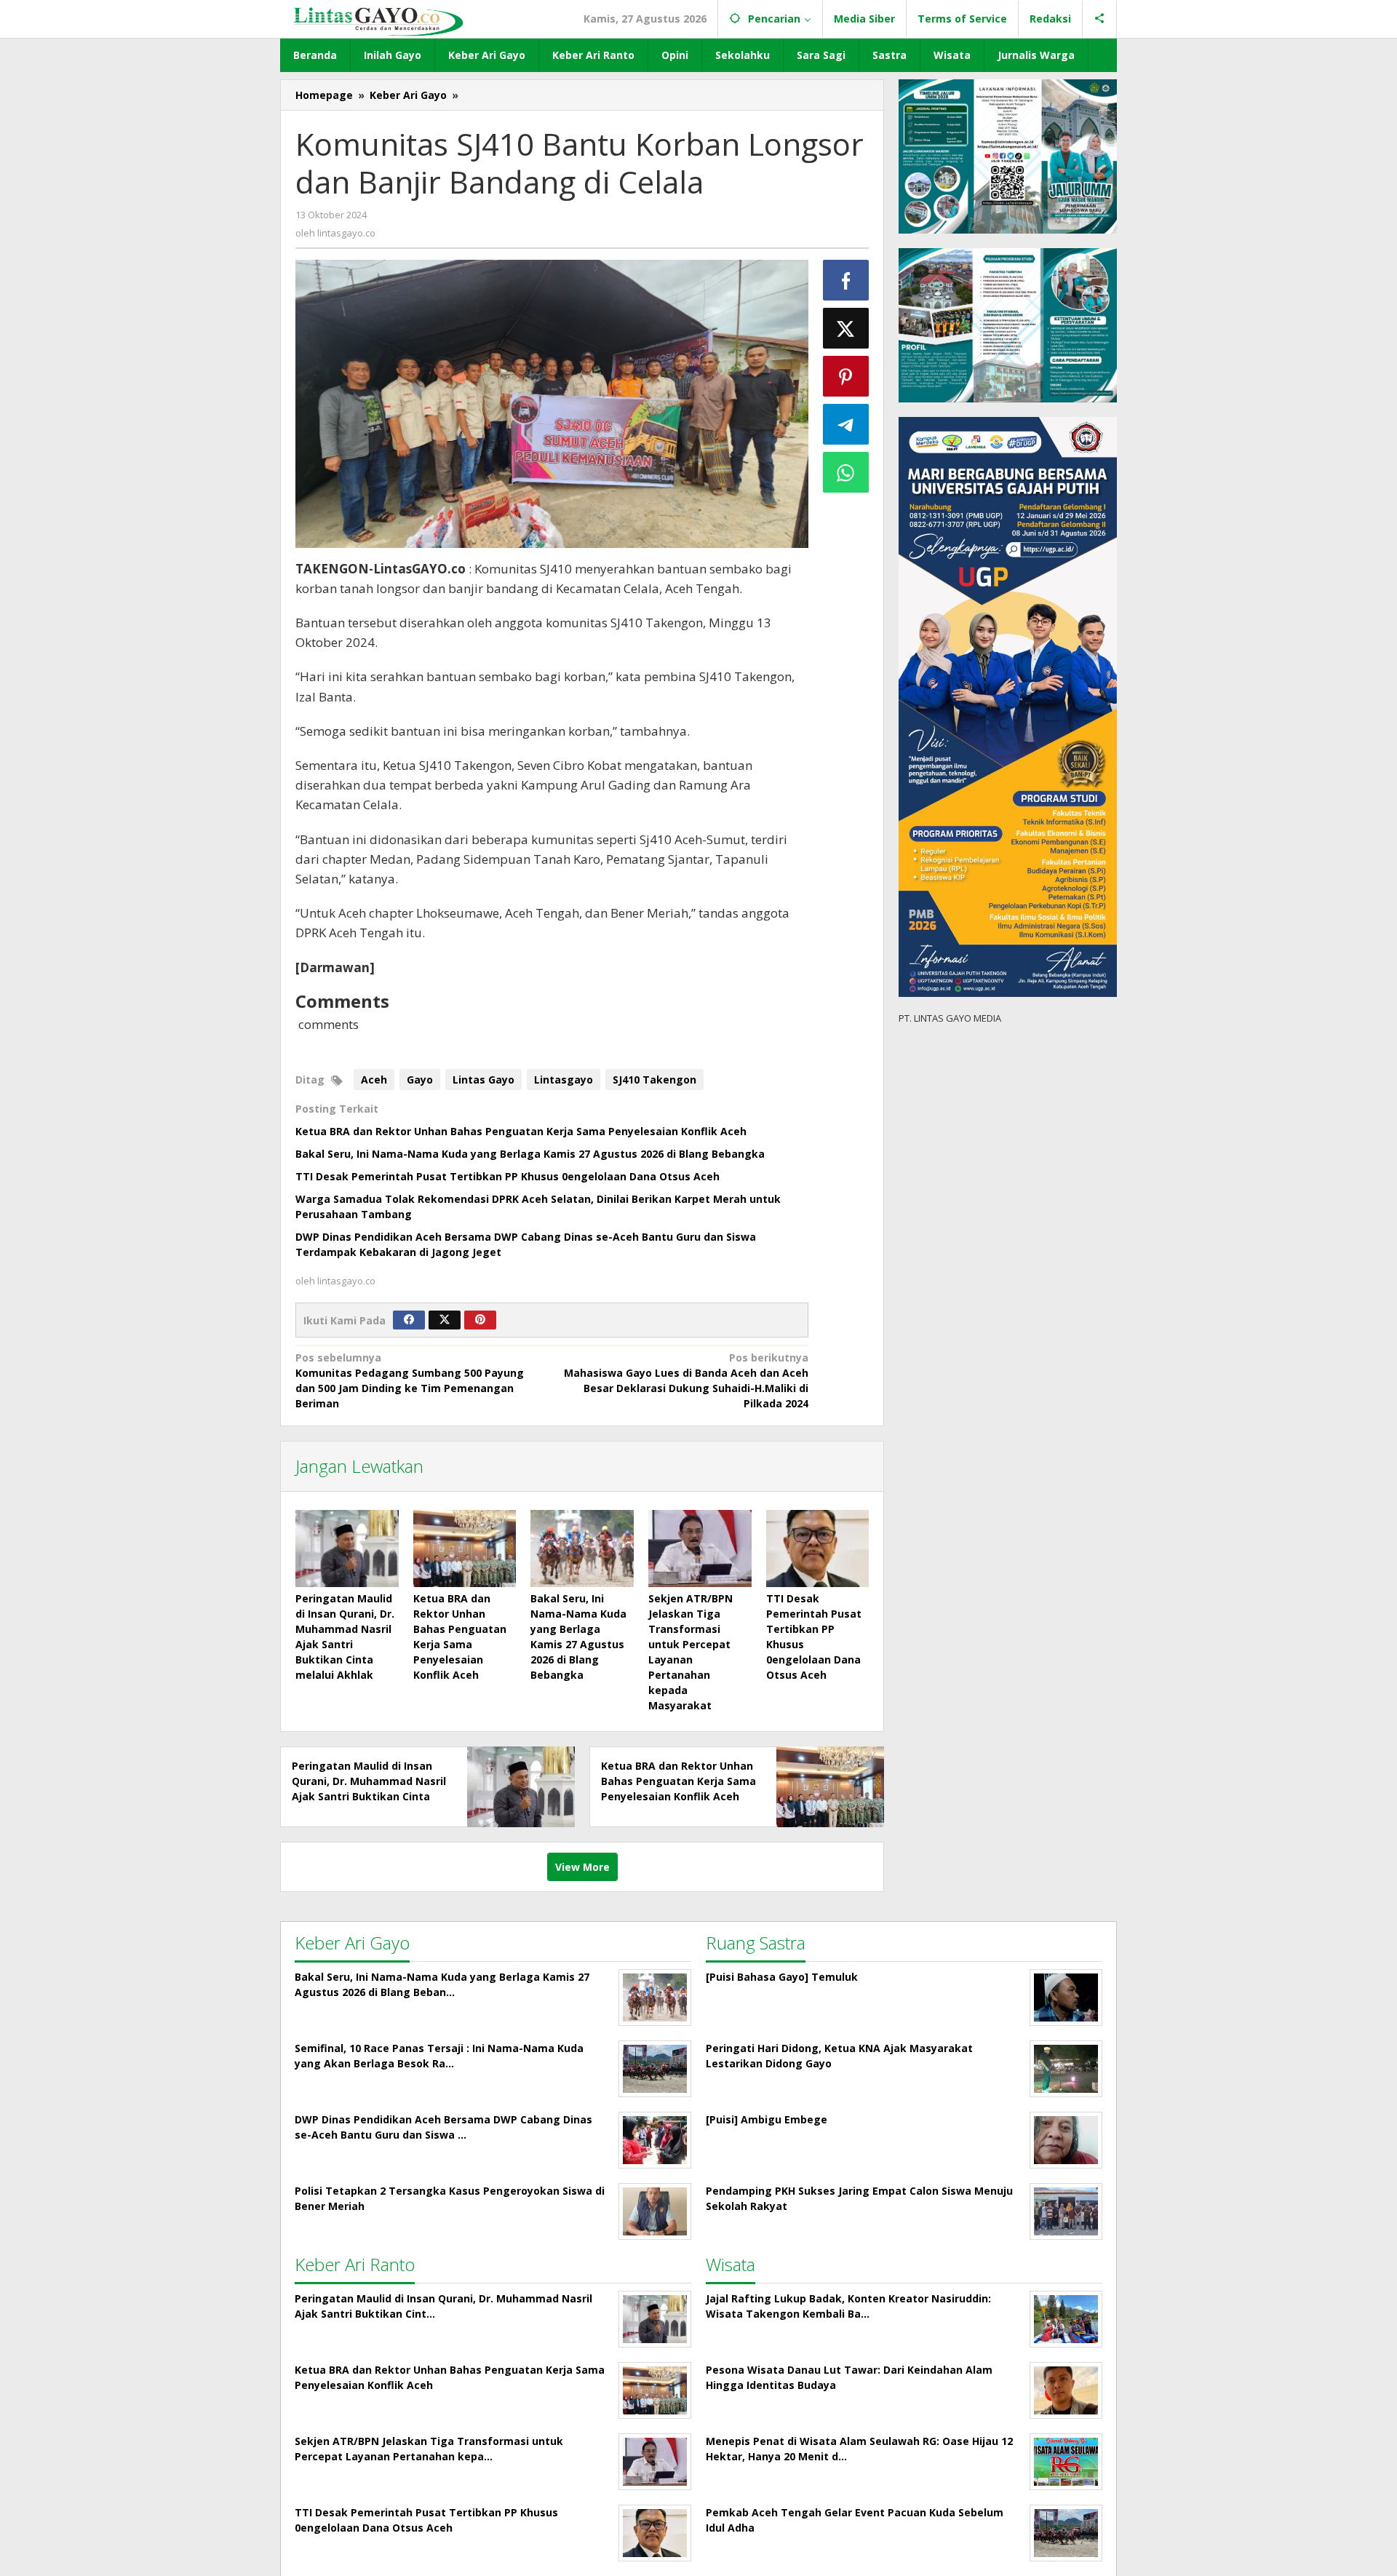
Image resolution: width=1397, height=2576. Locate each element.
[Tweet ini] (846, 328)
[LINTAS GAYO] (378, 20)
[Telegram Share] (846, 424)
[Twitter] (445, 1320)
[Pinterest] (480, 1320)
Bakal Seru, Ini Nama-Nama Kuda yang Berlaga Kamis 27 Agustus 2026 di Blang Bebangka (530, 1154)
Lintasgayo (564, 1080)
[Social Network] (1100, 19)
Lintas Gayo (483, 1080)
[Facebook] (409, 1320)
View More (582, 1867)
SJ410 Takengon (654, 1080)
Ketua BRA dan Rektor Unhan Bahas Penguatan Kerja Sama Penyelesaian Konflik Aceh (521, 1131)
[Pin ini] (846, 376)
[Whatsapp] (846, 472)
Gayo (420, 1080)
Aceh (374, 1080)
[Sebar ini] (846, 280)
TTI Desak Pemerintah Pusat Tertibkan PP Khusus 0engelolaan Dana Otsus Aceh (508, 1176)
